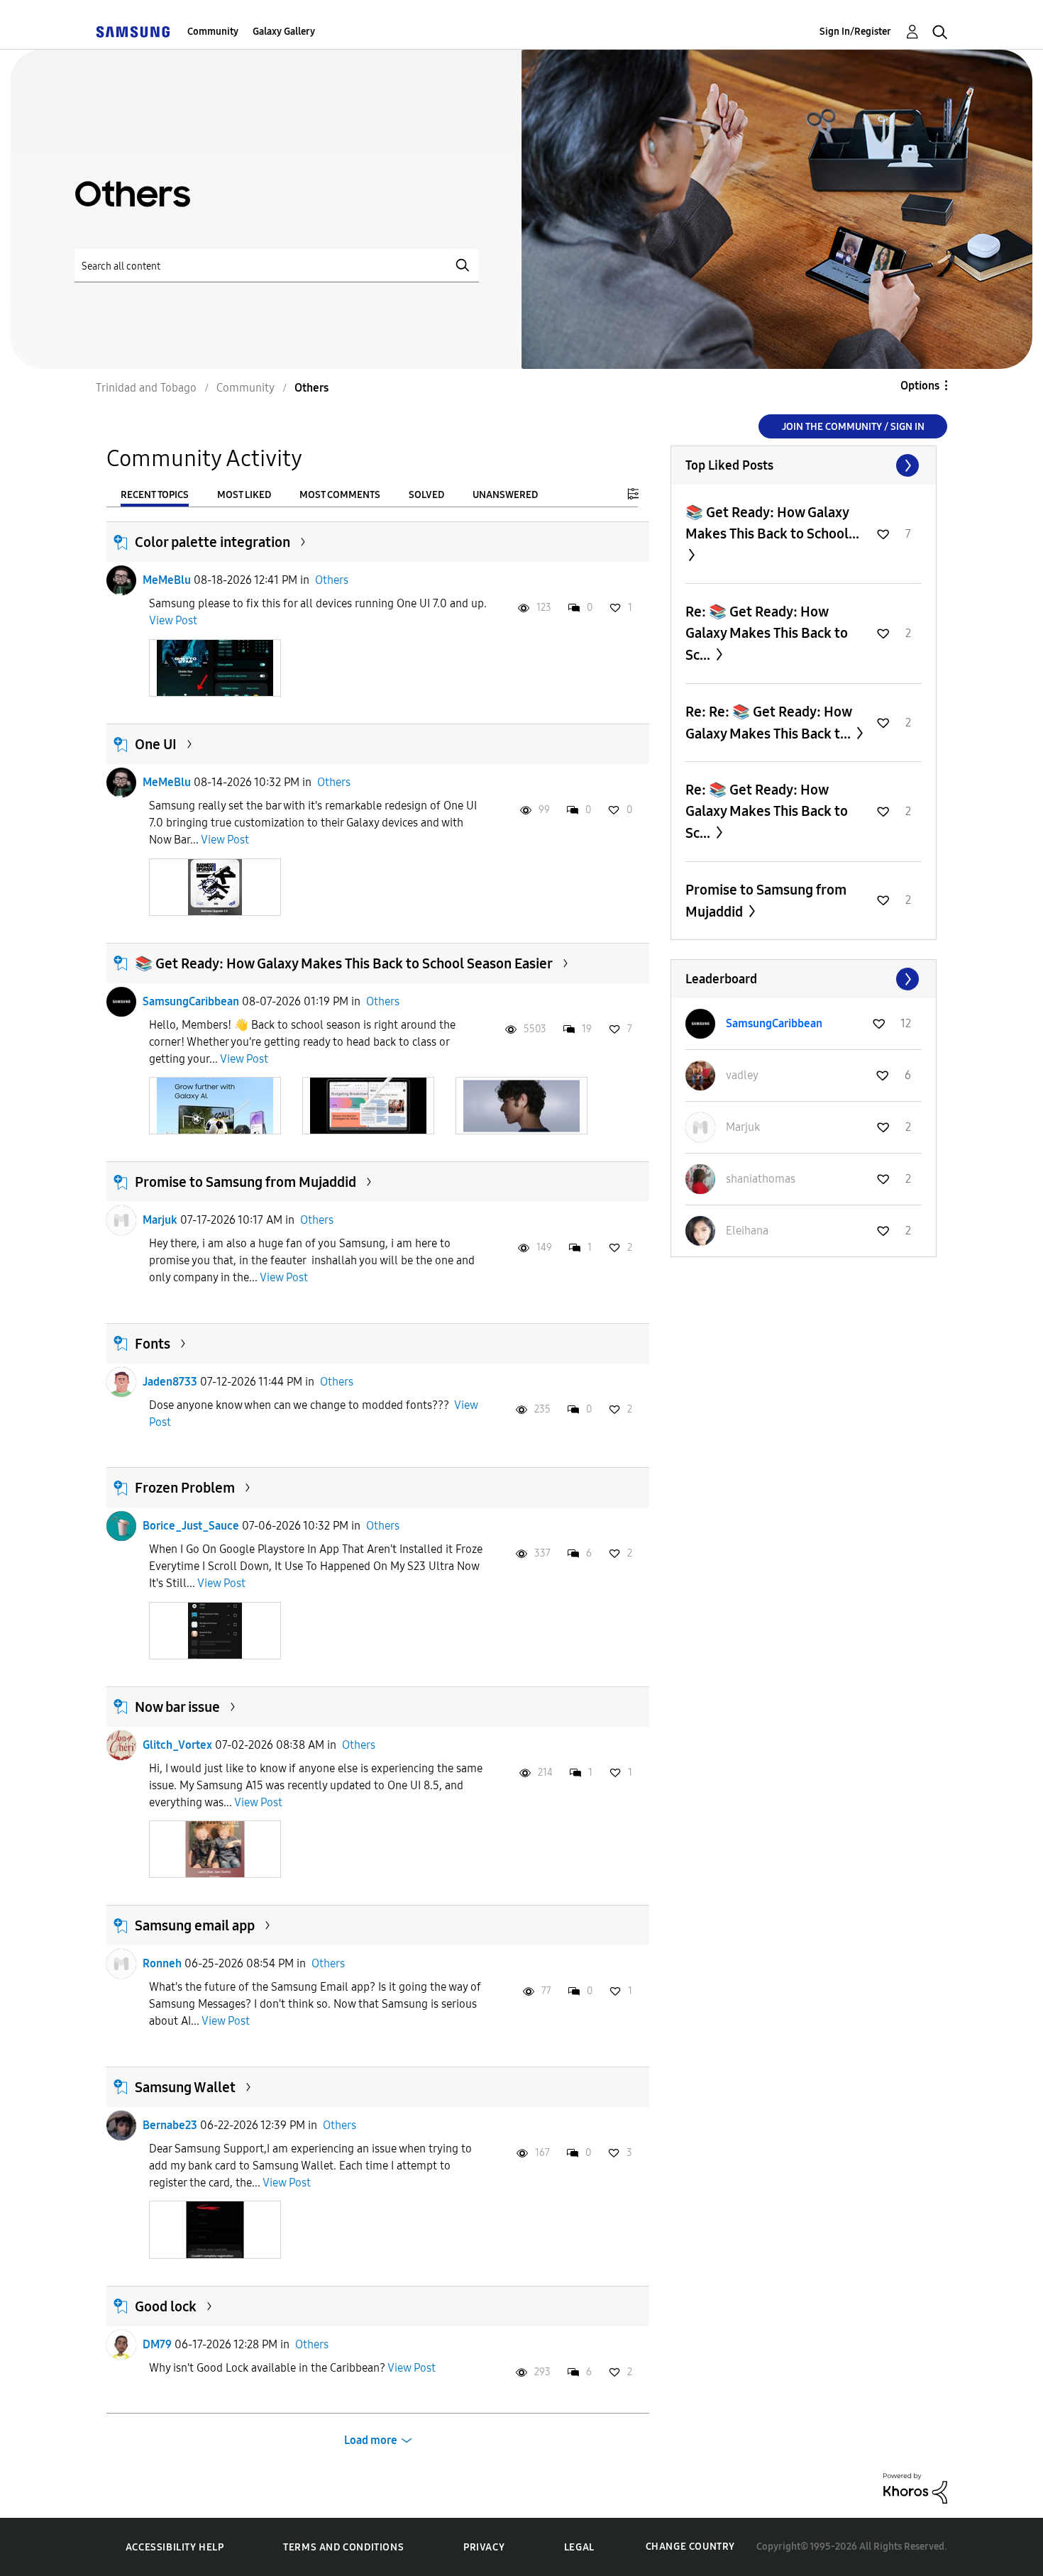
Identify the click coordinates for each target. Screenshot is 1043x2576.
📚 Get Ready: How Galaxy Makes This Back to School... (772, 523)
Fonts (153, 1344)
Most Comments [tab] (340, 495)
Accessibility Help (175, 2547)
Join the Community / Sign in (853, 427)
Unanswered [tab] (505, 495)
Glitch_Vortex (177, 1745)
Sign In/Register (855, 32)
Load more (371, 2440)
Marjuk (160, 1220)
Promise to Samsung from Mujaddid (245, 1182)
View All (804, 465)
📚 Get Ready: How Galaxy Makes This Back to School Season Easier (344, 963)
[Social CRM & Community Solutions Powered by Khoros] (915, 2487)
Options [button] (920, 386)
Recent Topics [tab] (155, 495)
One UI (156, 744)
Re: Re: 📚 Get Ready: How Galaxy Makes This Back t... (769, 723)
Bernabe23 (170, 2125)
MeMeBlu (167, 580)
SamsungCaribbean (191, 1001)
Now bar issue (177, 1707)
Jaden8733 (170, 1382)
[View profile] (121, 580)
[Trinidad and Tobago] (133, 32)
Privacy (484, 2547)
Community (213, 32)
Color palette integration (213, 542)
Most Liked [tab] (244, 495)
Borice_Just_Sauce (191, 1526)
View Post (173, 620)
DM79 (157, 2344)
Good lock (166, 2306)
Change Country (690, 2547)
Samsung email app (195, 1925)
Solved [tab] (426, 495)
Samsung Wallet (185, 2087)
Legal (579, 2547)
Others (332, 580)
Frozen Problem (185, 1488)
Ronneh (162, 1963)
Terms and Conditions (343, 2547)
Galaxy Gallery (284, 32)
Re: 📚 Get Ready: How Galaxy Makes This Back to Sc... (767, 633)
